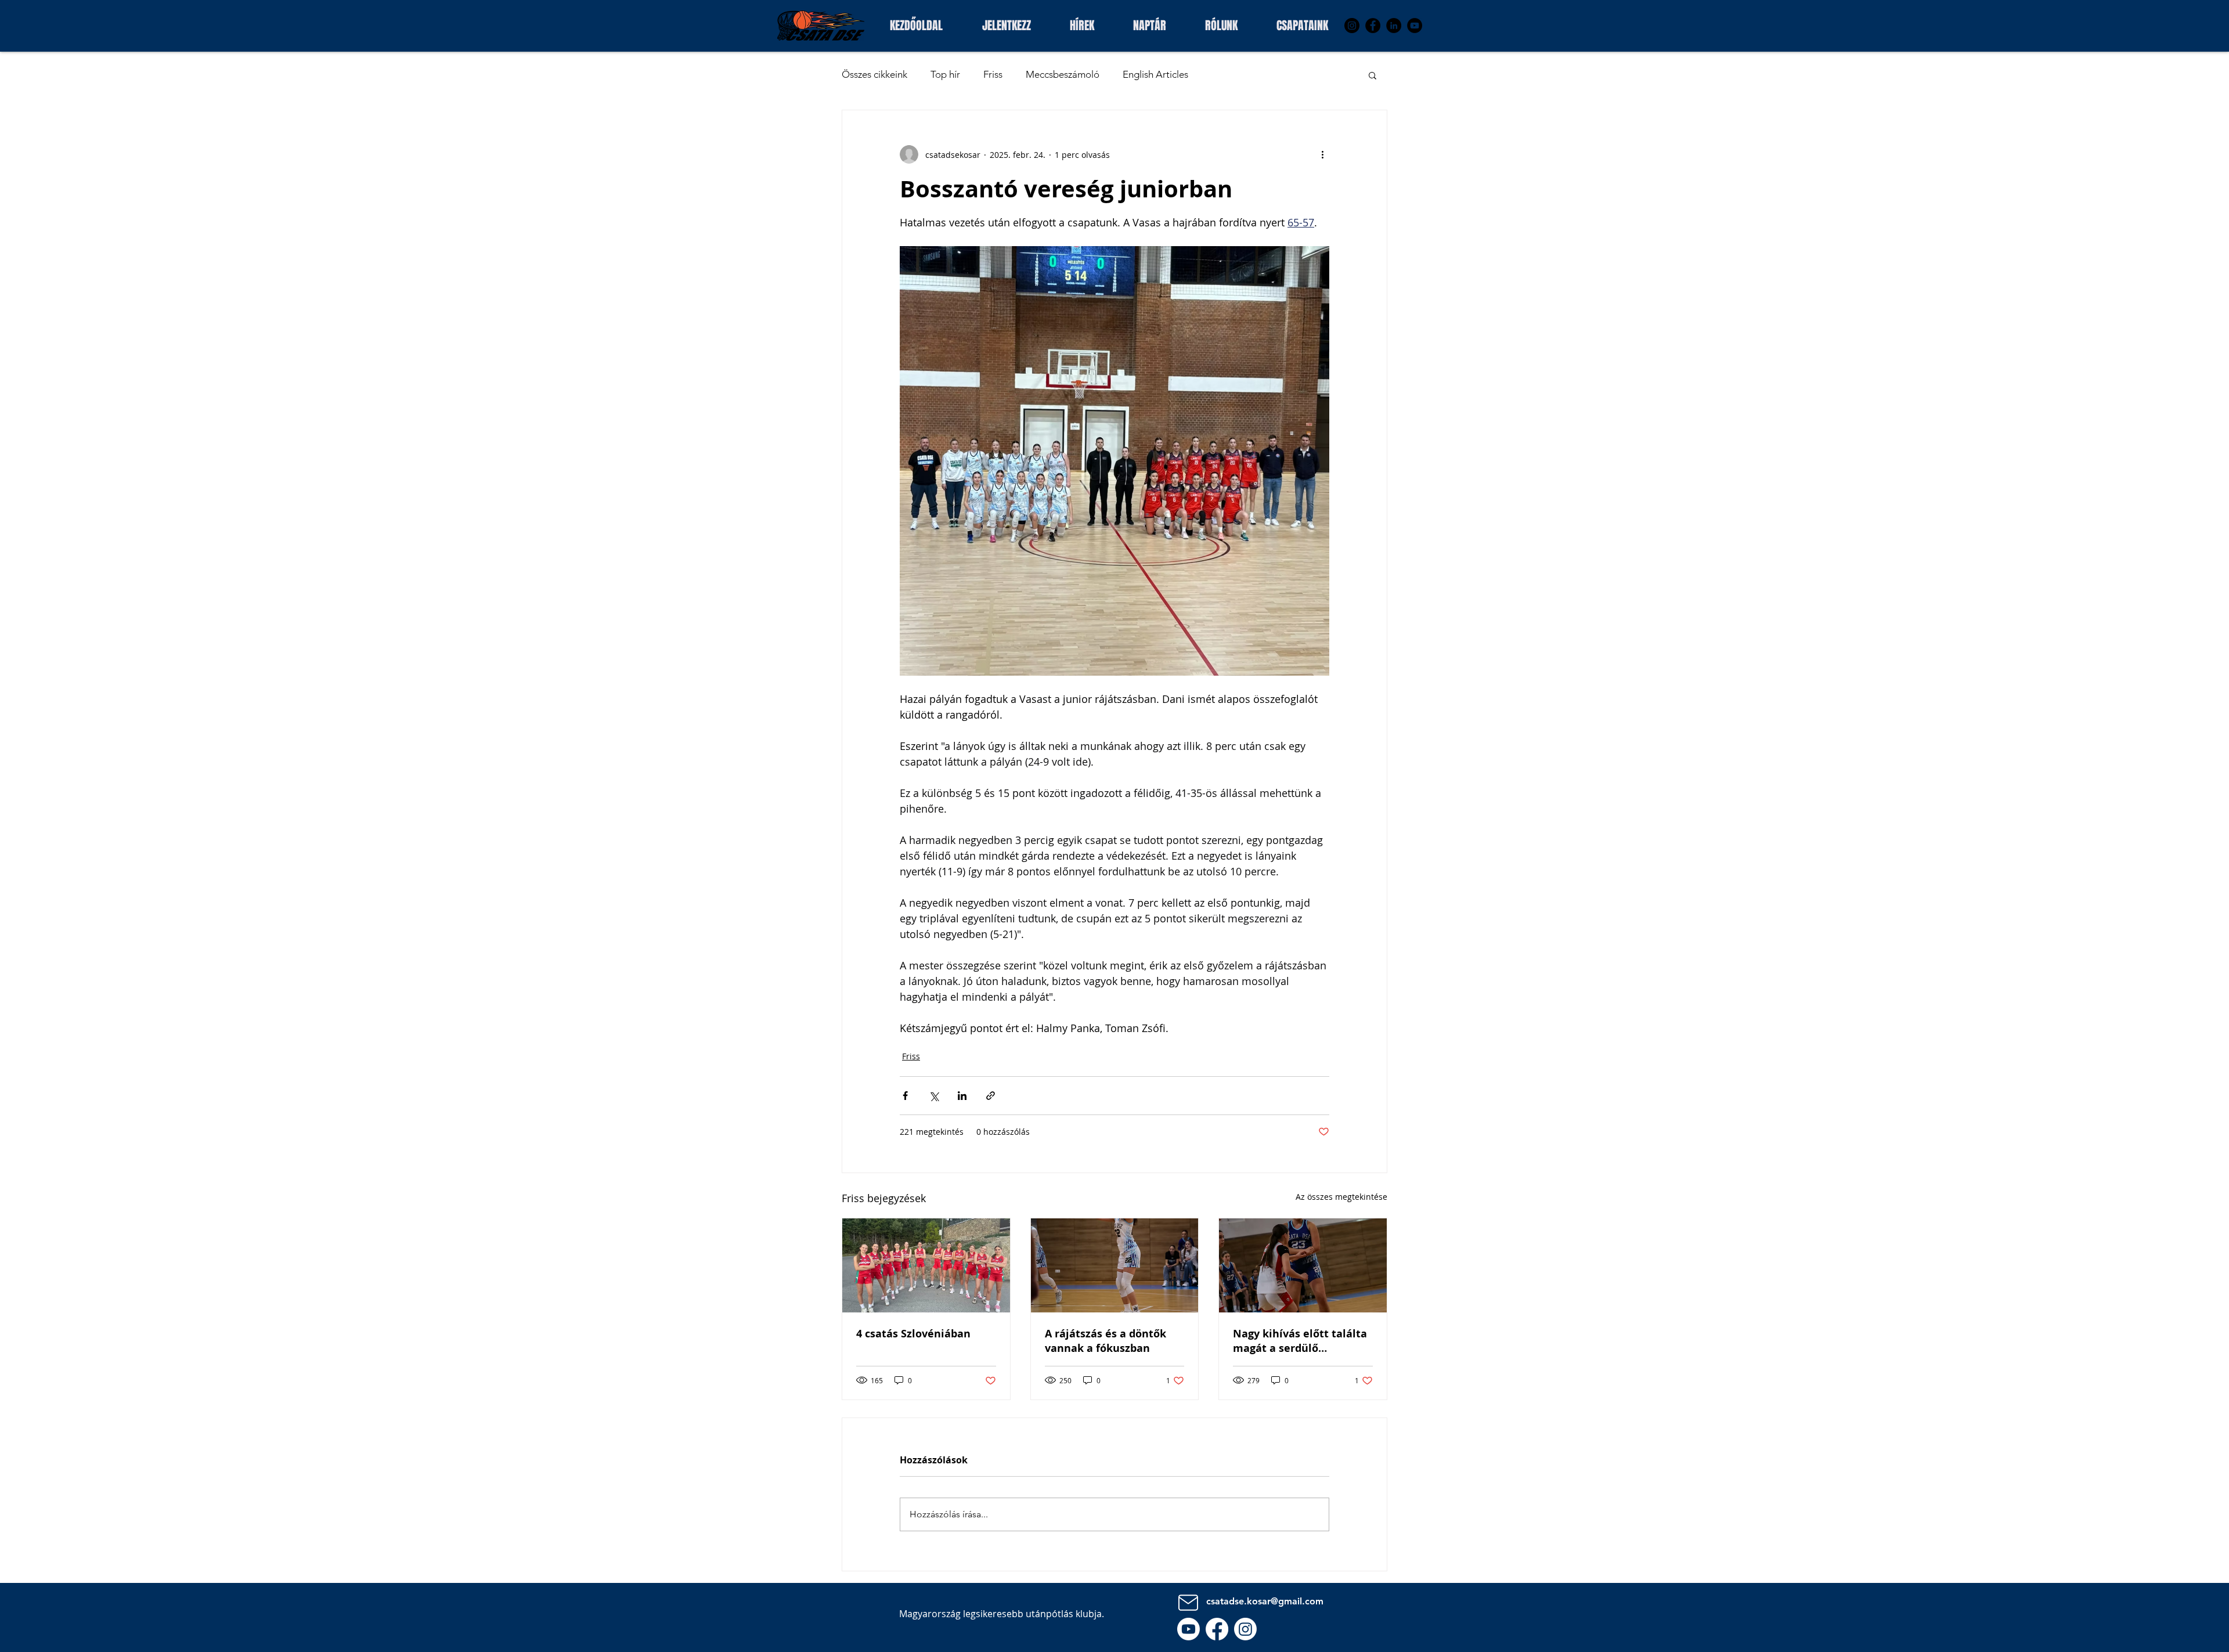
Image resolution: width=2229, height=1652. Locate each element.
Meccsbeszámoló (1063, 74)
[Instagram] (1352, 26)
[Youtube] (1189, 1629)
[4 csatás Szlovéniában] (926, 1265)
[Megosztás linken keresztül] (991, 1096)
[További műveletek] (1322, 154)
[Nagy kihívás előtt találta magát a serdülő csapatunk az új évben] (1303, 1265)
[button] (1302, 24)
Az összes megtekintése (1341, 1197)
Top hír (945, 74)
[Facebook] (1373, 26)
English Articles (1155, 74)
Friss (993, 74)
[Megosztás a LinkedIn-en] (962, 1096)
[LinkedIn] (1394, 26)
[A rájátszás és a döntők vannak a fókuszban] (1115, 1265)
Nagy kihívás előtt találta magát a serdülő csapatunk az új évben (1300, 1341)
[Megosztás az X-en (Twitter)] (934, 1096)
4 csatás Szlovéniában (913, 1334)
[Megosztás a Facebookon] (905, 1096)
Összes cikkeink (874, 74)
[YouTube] (1415, 26)
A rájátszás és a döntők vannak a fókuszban (1106, 1341)
